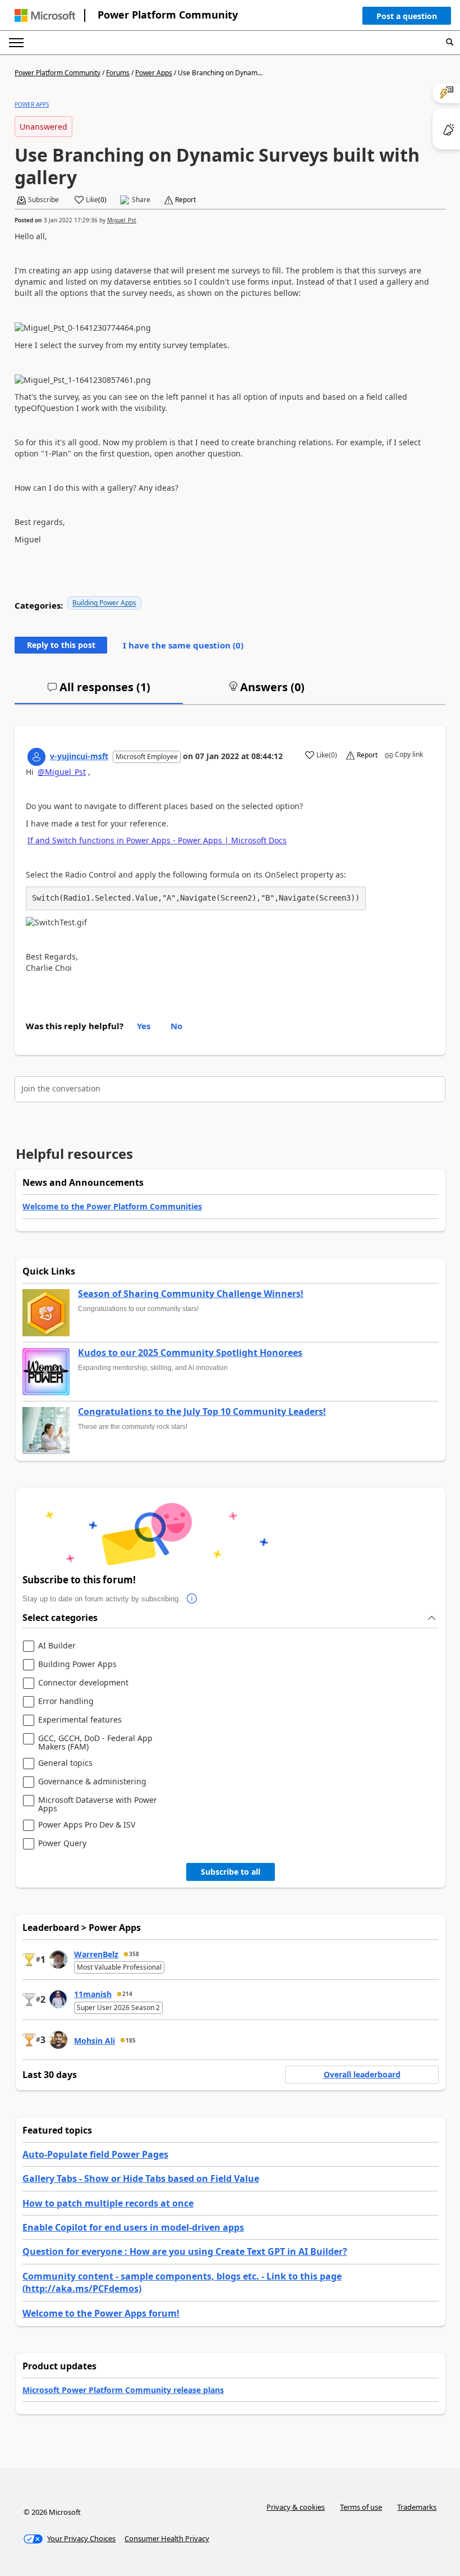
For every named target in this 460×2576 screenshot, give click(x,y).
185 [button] (131, 2040)
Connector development (83, 1683)
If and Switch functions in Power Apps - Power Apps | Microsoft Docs (157, 840)
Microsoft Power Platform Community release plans (123, 2390)
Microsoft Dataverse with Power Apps (98, 1804)
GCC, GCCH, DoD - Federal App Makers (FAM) (95, 1743)
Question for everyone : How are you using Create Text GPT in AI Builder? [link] (185, 2251)
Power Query (62, 1844)
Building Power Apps (104, 603)
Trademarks (417, 2507)
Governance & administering (92, 1782)
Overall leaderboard (362, 2074)
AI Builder (57, 1646)
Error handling (66, 1702)
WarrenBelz (96, 1954)
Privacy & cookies (296, 2507)
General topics (65, 1763)
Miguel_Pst (122, 220)
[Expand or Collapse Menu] (16, 43)
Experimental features (80, 1720)
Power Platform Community (168, 15)
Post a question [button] (407, 16)
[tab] (99, 692)
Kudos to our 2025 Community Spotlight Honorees (190, 1353)
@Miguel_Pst (62, 772)
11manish (93, 1994)
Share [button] (141, 200)
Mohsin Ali (95, 2041)
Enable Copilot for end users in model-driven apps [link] (133, 2227)
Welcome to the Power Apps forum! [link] (101, 2313)
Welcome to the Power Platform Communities (112, 1206)
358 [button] (134, 1954)
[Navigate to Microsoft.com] (45, 15)
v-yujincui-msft (79, 756)
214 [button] (127, 1994)
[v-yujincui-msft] (36, 757)
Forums (118, 73)
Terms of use (361, 2507)
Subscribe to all (231, 1872)
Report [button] (185, 200)
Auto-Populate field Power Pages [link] (95, 2154)
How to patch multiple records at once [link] (108, 2203)
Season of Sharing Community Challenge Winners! (191, 1294)
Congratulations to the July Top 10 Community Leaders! (202, 1412)
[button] (407, 19)
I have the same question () (183, 645)
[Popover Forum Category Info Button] (192, 1599)
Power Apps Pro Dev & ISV (87, 1825)
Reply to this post (61, 645)
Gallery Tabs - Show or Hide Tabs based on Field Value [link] (141, 2178)
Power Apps (154, 73)
